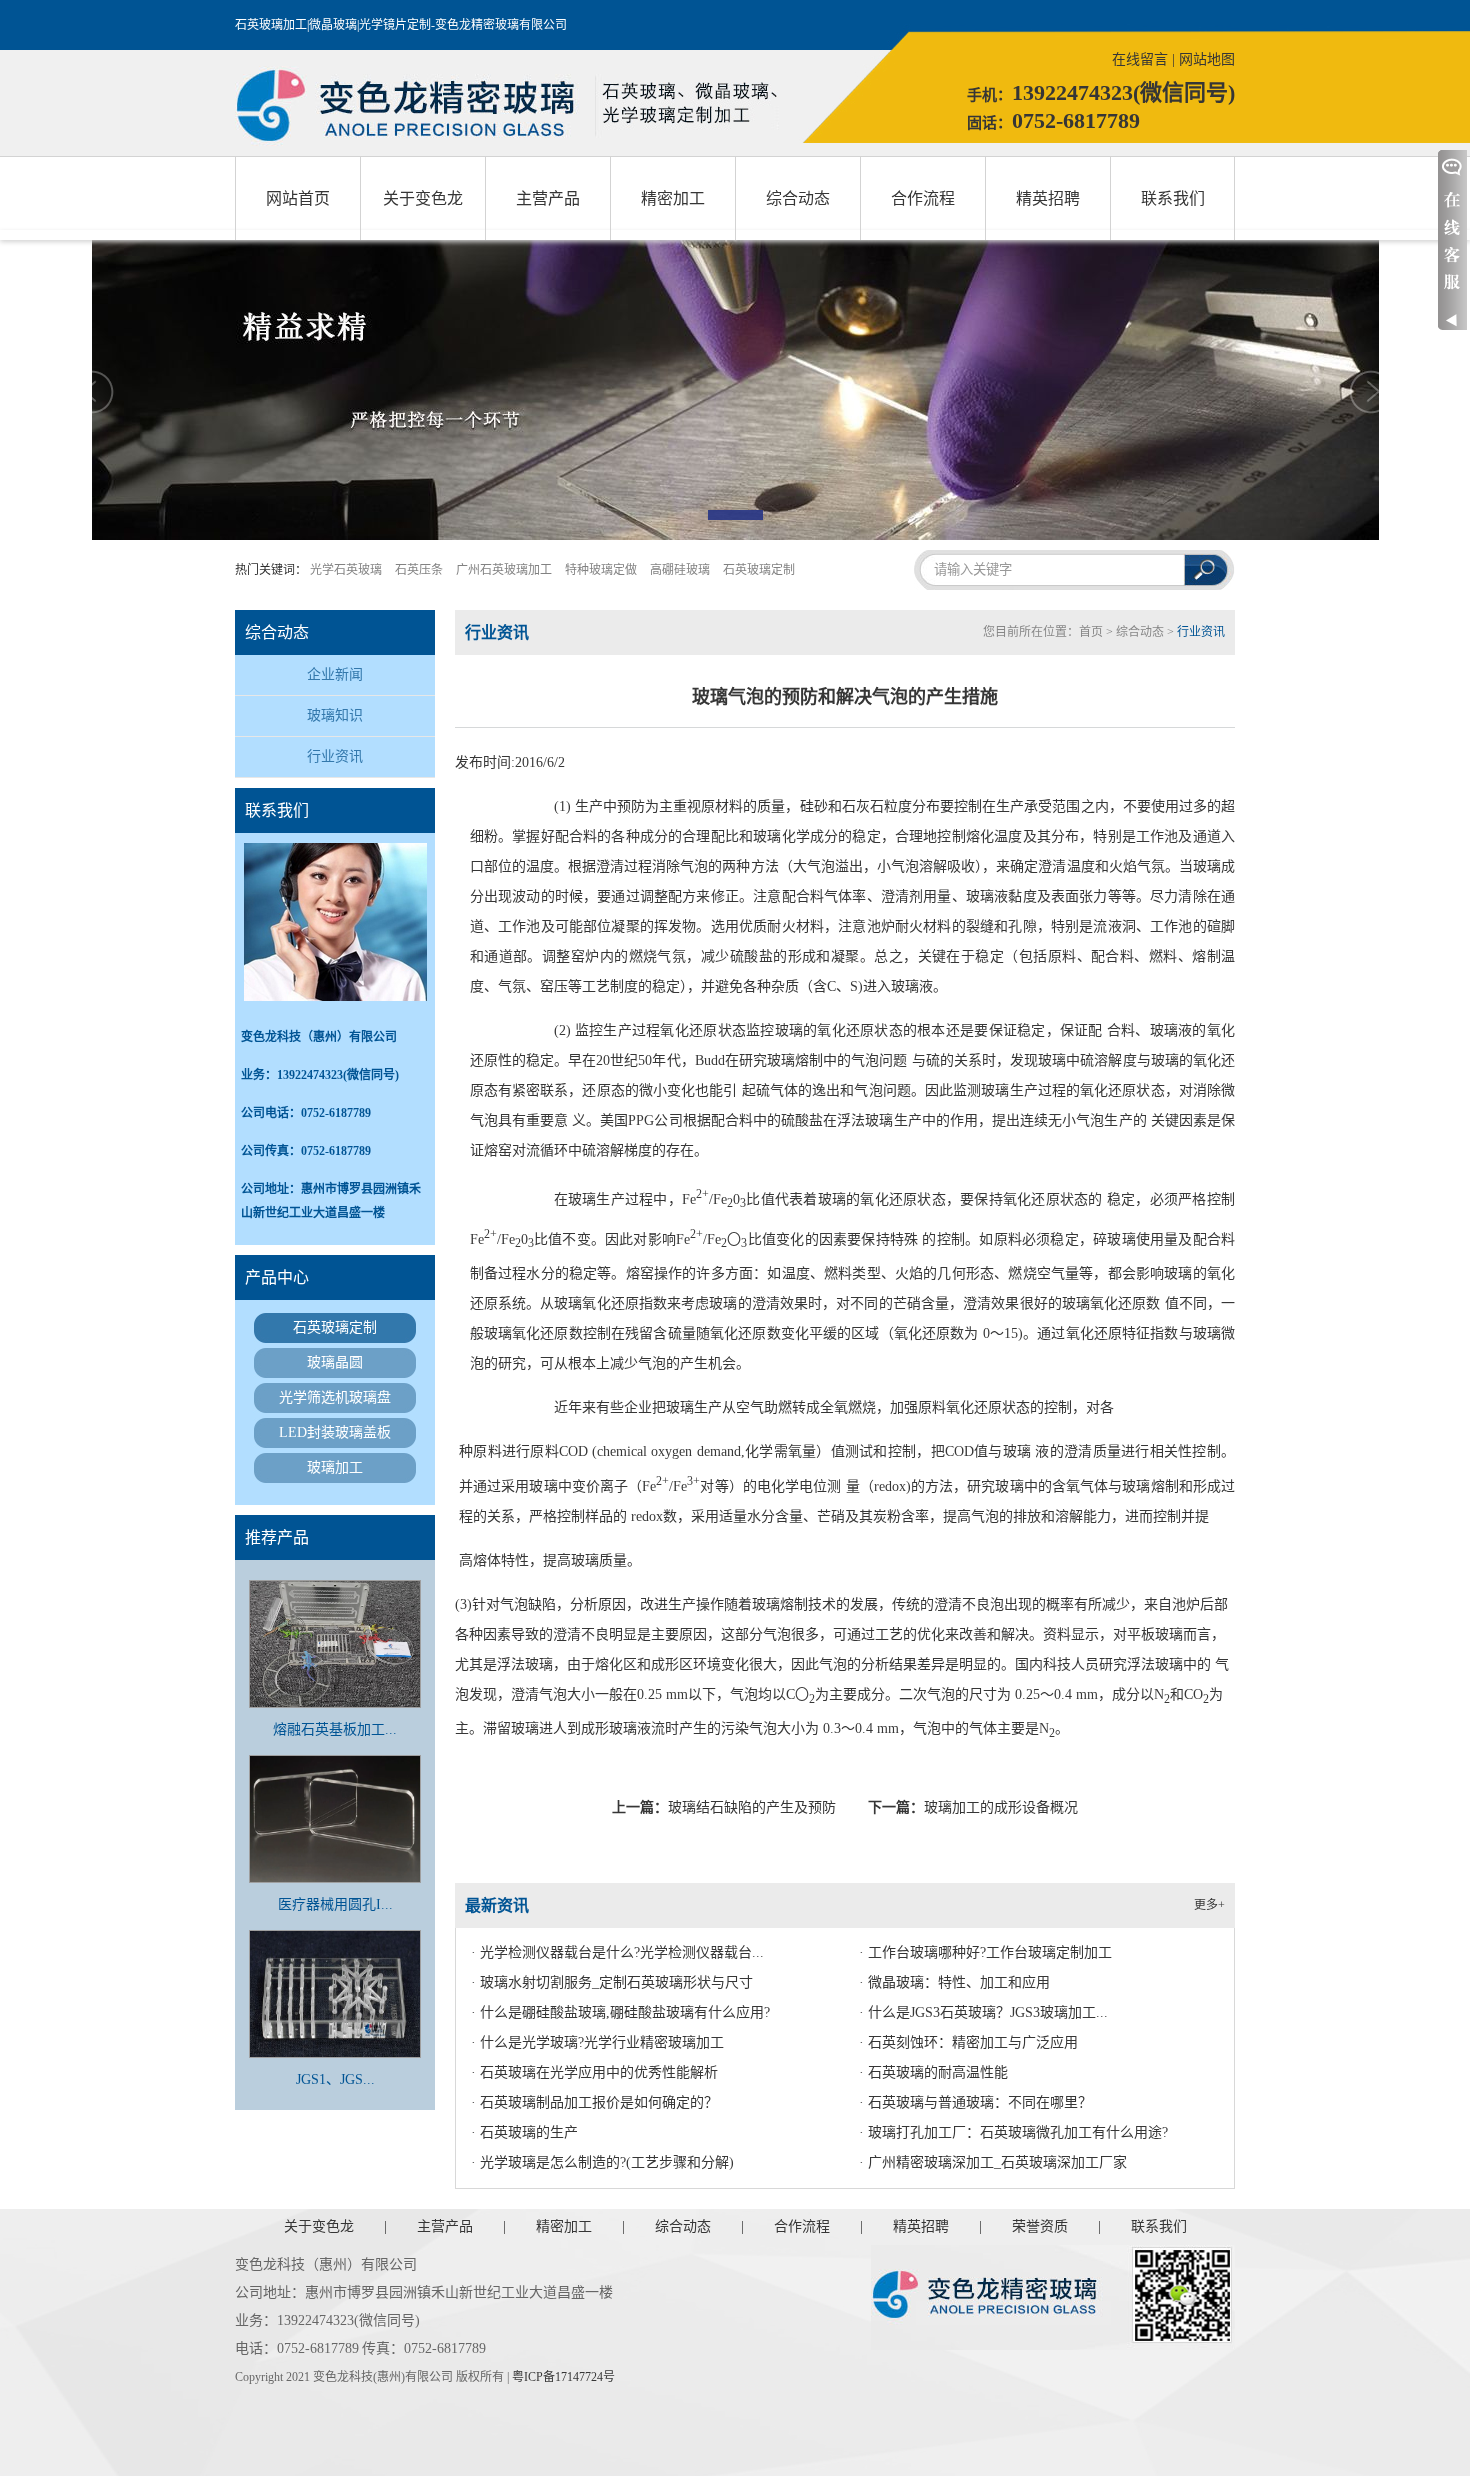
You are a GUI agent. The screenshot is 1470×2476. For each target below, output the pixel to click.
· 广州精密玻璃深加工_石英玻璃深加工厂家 (993, 2162)
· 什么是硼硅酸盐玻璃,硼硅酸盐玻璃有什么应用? (620, 2012)
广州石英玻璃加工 (504, 570)
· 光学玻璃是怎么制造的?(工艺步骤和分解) (602, 2162)
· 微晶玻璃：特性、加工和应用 (954, 1982)
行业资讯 (335, 756)
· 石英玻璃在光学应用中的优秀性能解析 (594, 2072)
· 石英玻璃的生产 (524, 2132)
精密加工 (673, 198)
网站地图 (1207, 59)
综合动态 (798, 198)
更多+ (1209, 1905)
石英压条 (419, 570)
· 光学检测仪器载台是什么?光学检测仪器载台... (617, 1952)
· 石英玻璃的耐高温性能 (933, 2072)
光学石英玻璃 (346, 570)
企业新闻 (335, 674)
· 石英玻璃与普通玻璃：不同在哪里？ (975, 2102)
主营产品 (548, 198)
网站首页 (298, 198)
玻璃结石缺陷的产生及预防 (752, 1807)
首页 (1091, 632)
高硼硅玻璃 (680, 570)
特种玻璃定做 (601, 570)
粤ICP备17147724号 (563, 2377)
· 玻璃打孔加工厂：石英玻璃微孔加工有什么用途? (1013, 2132)
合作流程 (923, 198)
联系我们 (1173, 198)
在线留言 (1140, 59)
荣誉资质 (1040, 2226)
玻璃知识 (335, 715)
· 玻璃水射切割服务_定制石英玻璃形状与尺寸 (612, 1982)
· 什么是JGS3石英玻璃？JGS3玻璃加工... (983, 2012)
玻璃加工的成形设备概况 (1001, 1807)
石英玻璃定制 (759, 570)
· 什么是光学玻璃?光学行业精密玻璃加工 (597, 2042)
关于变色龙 (423, 198)
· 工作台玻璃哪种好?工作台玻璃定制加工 (985, 1952)
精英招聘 (1048, 198)
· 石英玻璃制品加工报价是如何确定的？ (594, 2102)
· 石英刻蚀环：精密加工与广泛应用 (968, 2042)
